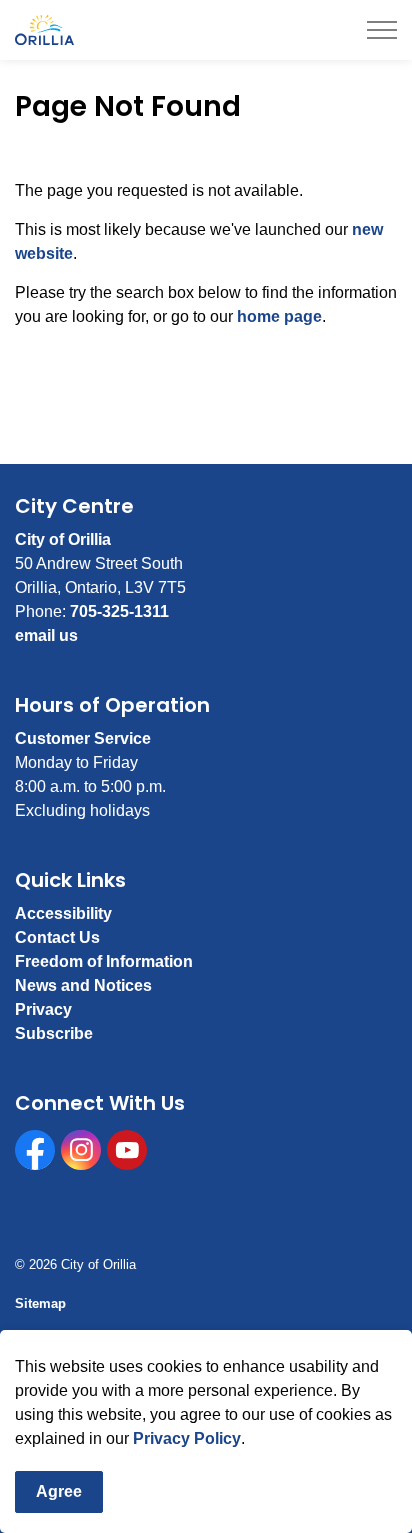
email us (46, 635)
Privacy (43, 1009)
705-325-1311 (119, 611)
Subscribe (54, 1033)
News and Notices (83, 985)
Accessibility (63, 913)
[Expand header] (382, 30)
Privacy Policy (187, 1438)
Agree (59, 1491)
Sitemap (40, 1303)
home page (279, 316)
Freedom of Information (104, 961)
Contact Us (57, 937)
